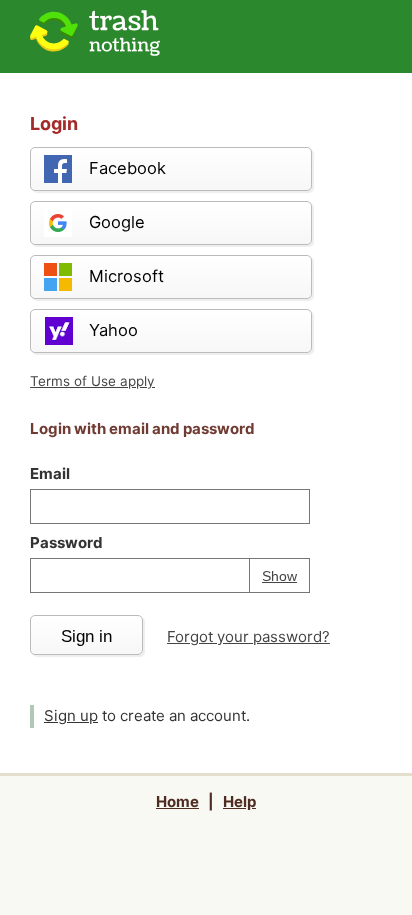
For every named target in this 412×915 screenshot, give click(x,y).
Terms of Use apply (92, 381)
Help (239, 801)
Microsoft (126, 276)
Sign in (86, 636)
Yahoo (113, 330)
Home (177, 801)
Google (117, 222)
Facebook (127, 168)
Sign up (71, 715)
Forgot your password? (248, 636)
